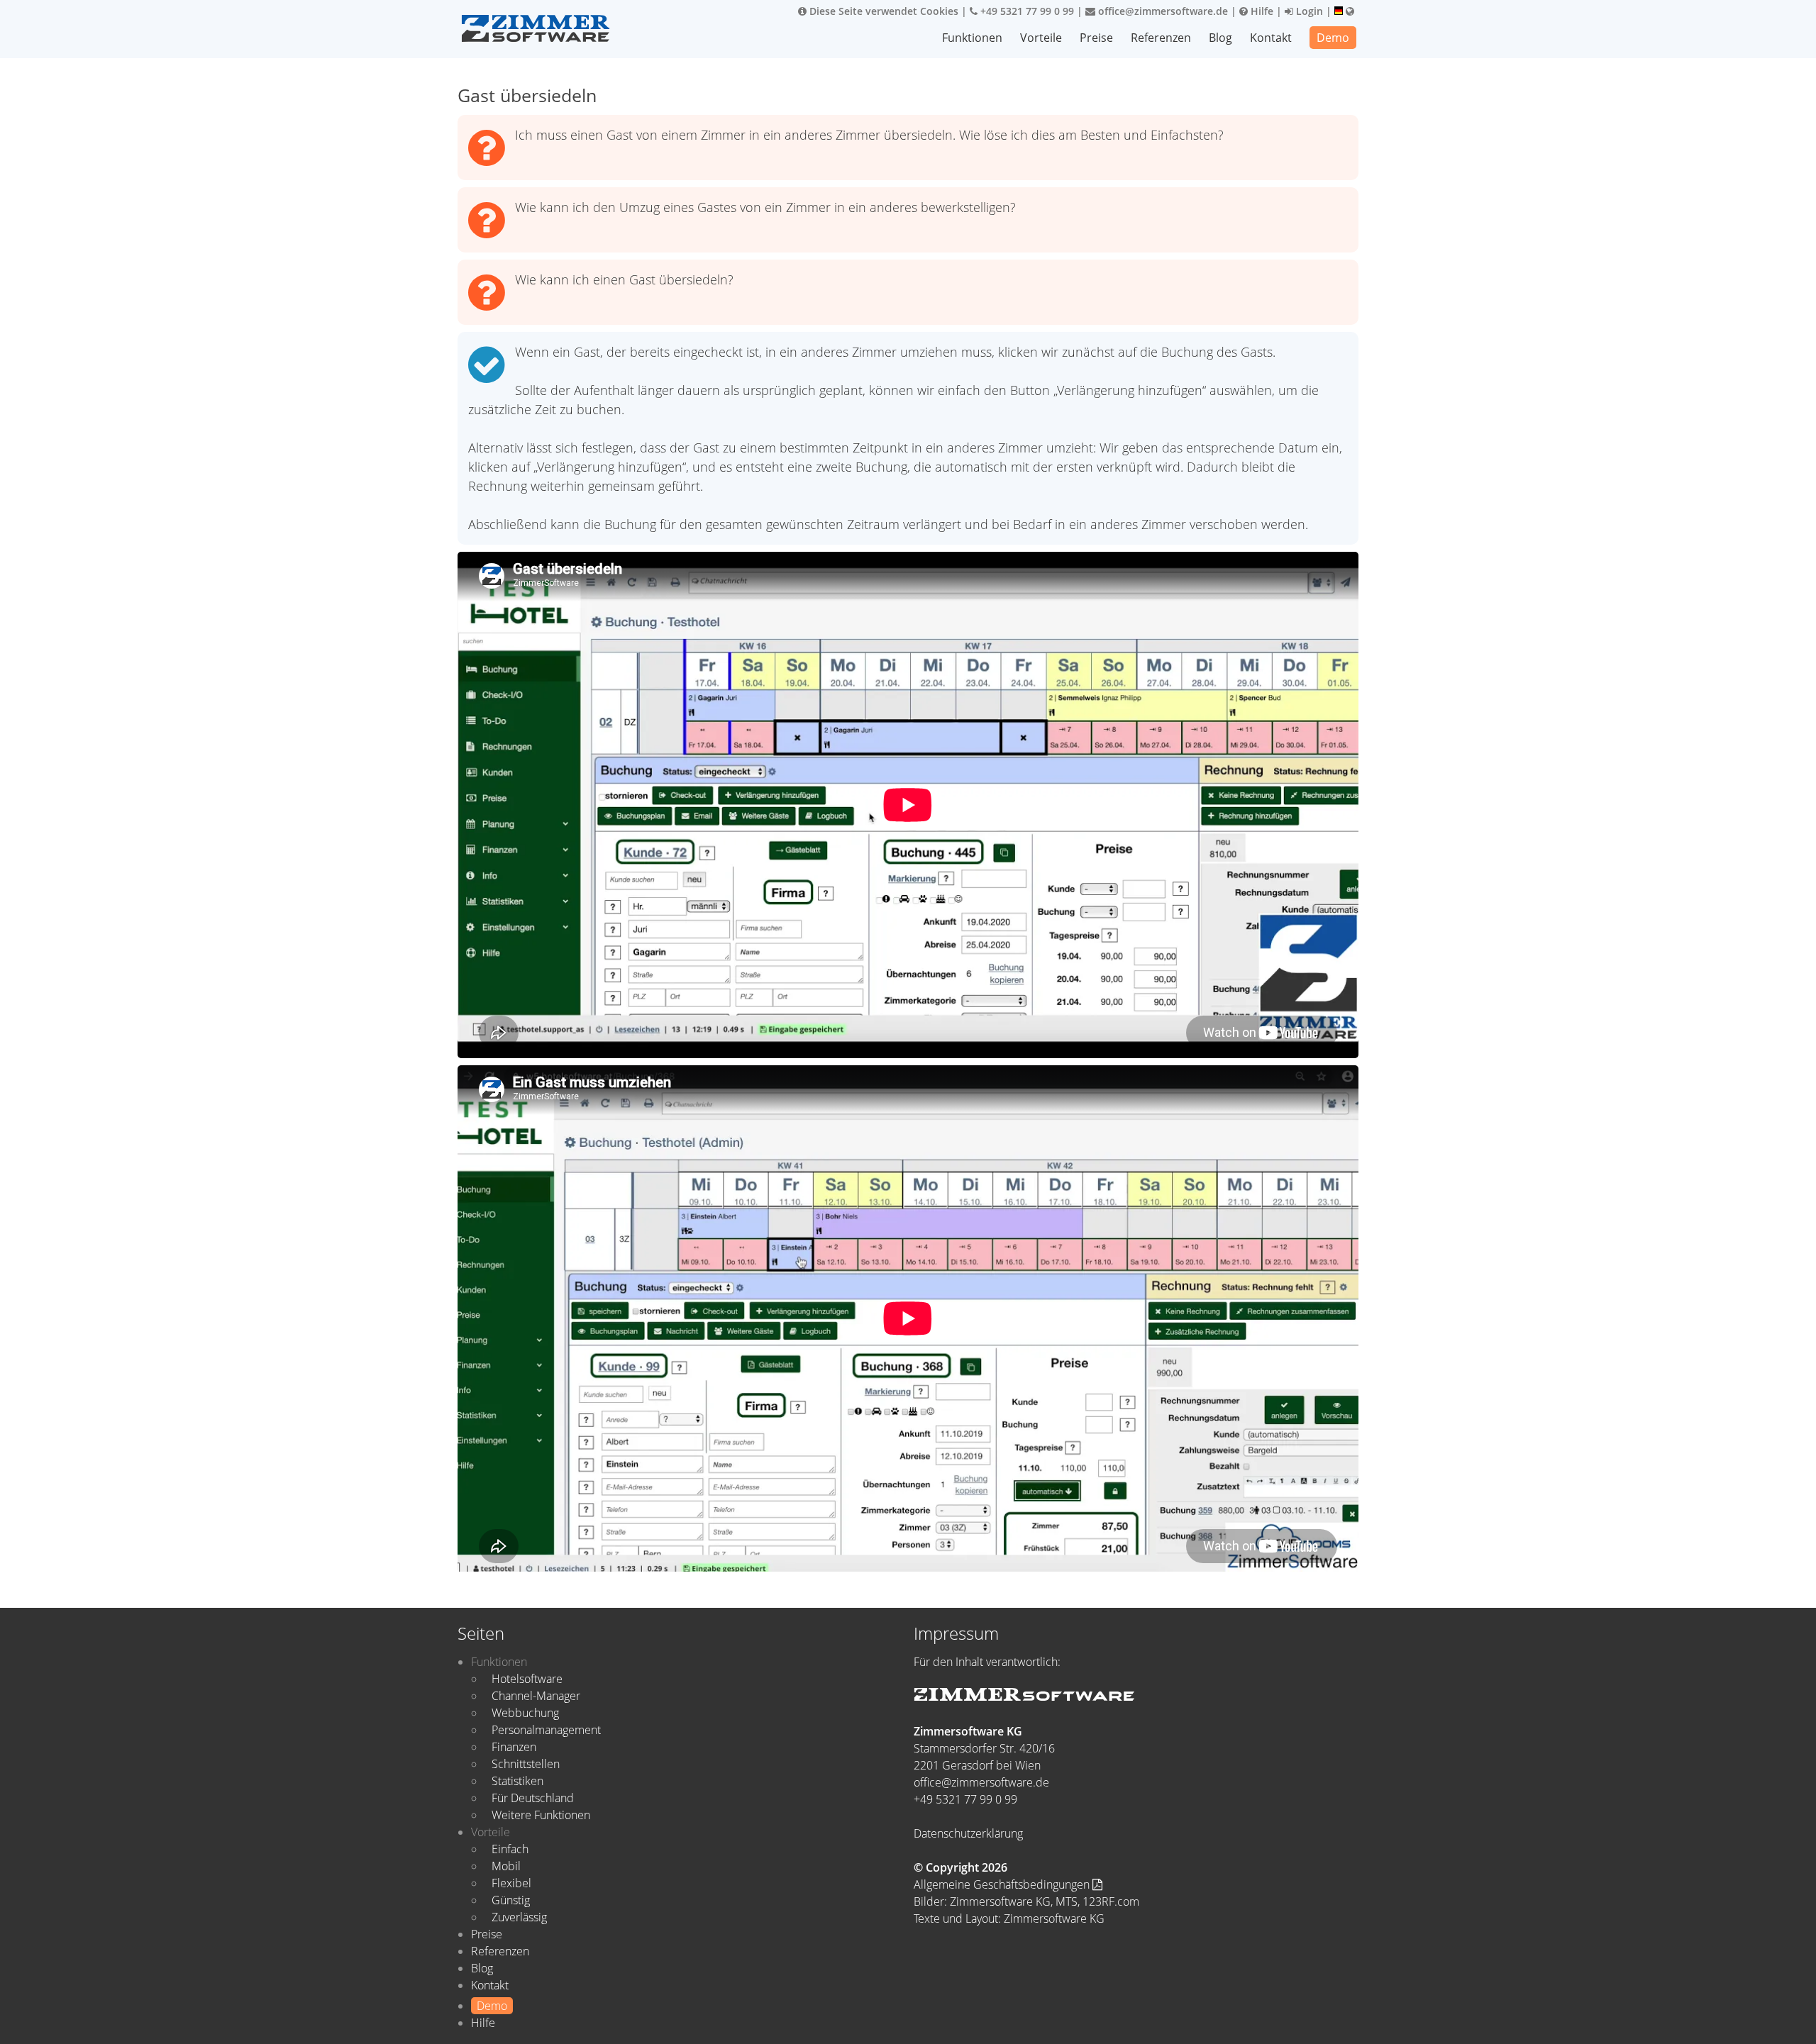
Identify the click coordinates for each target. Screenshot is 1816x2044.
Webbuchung (525, 1713)
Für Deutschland (533, 1798)
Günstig (511, 1900)
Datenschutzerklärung (968, 1833)
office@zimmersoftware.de (1162, 11)
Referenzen (1161, 38)
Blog (1220, 38)
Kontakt (1271, 38)
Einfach (510, 1849)
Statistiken (517, 1781)
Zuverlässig (519, 1917)
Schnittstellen (526, 1764)
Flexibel (511, 1883)
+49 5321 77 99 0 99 (1026, 11)
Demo (1333, 38)
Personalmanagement (546, 1730)
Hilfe (1261, 11)
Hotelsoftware (527, 1679)
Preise (1096, 38)
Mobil (506, 1866)
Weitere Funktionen (541, 1815)
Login (1308, 11)
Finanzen (514, 1747)
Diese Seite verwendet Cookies (882, 11)
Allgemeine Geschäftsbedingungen (1003, 1884)
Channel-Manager (536, 1696)
